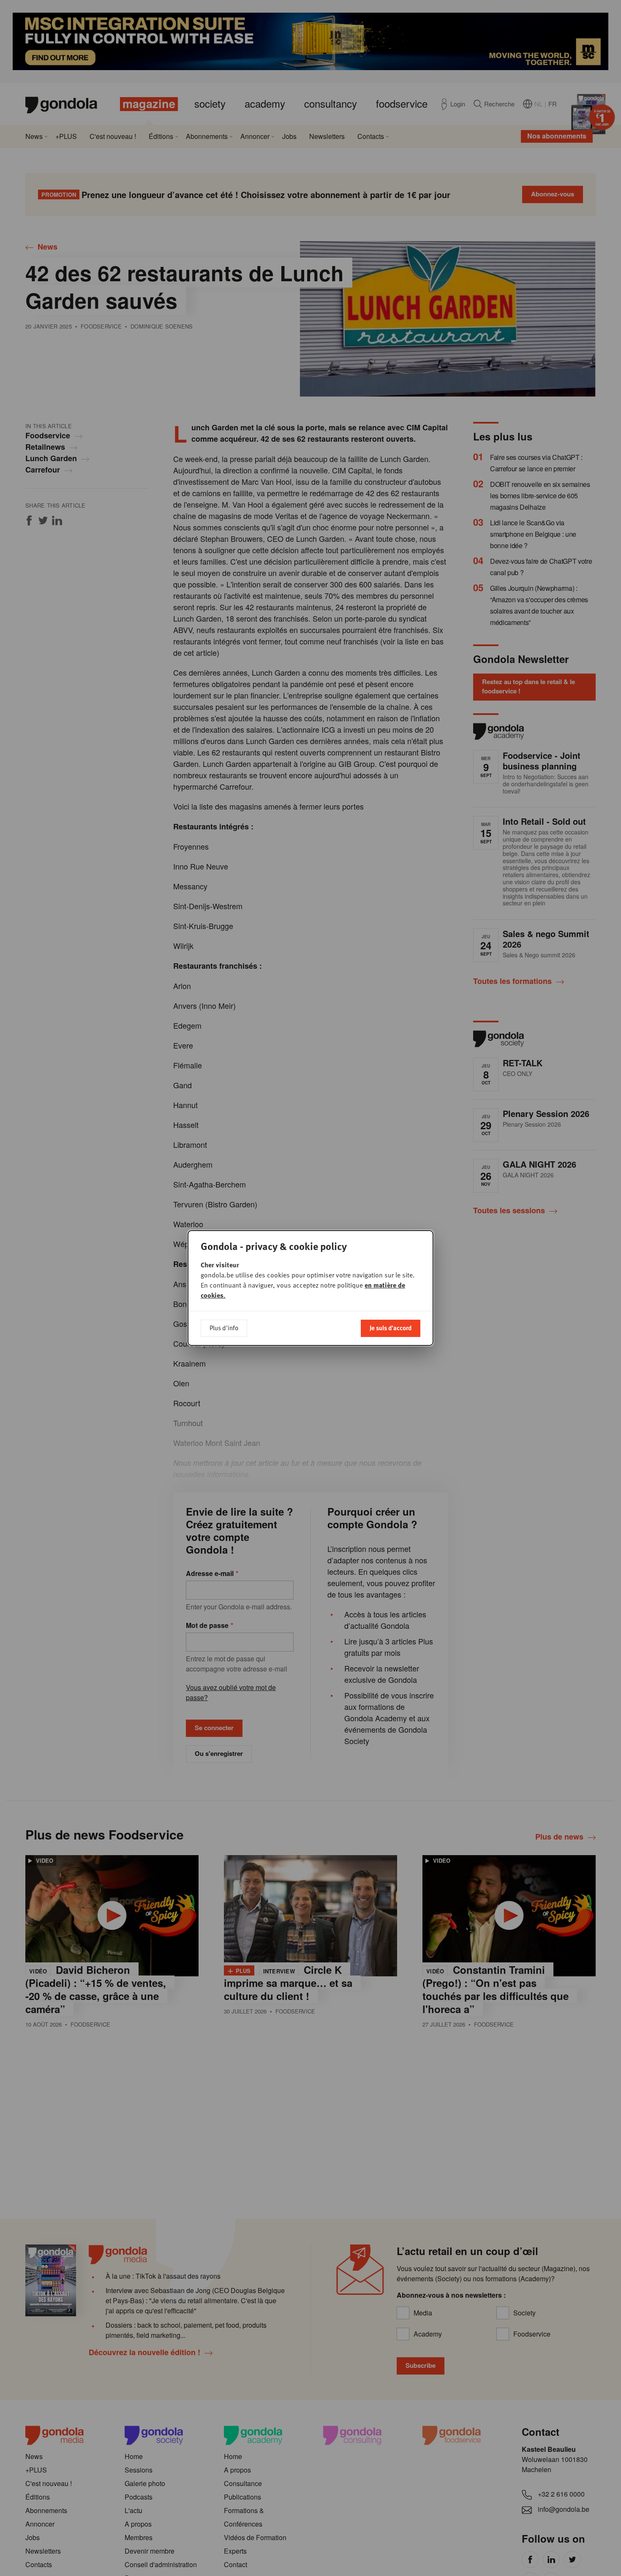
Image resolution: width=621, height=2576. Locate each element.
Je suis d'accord (391, 1328)
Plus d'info (224, 1328)
